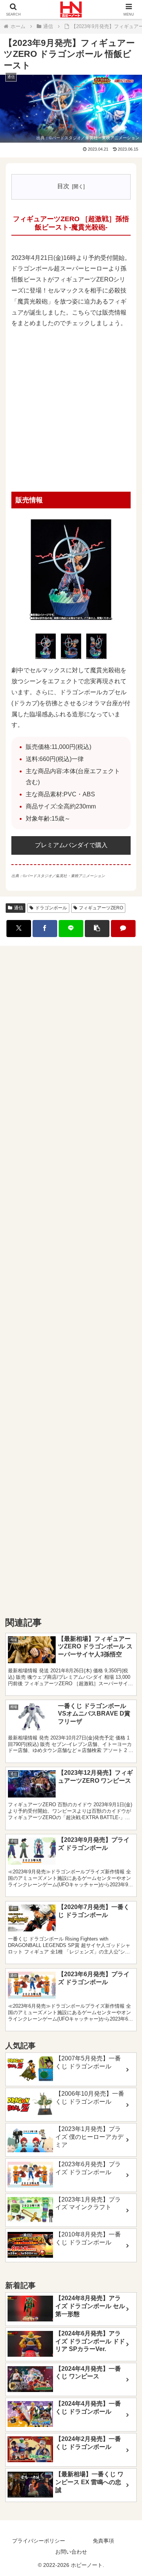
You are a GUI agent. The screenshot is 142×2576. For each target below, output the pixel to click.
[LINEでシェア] (71, 929)
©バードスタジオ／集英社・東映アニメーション (94, 138)
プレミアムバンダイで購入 (71, 845)
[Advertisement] (71, 411)
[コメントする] (123, 929)
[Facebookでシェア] (45, 929)
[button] (97, 929)
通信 (19, 908)
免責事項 (103, 2541)
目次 (63, 186)
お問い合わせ (71, 2552)
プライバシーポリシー (39, 2541)
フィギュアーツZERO (101, 908)
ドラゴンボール (51, 908)
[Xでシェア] (19, 929)
